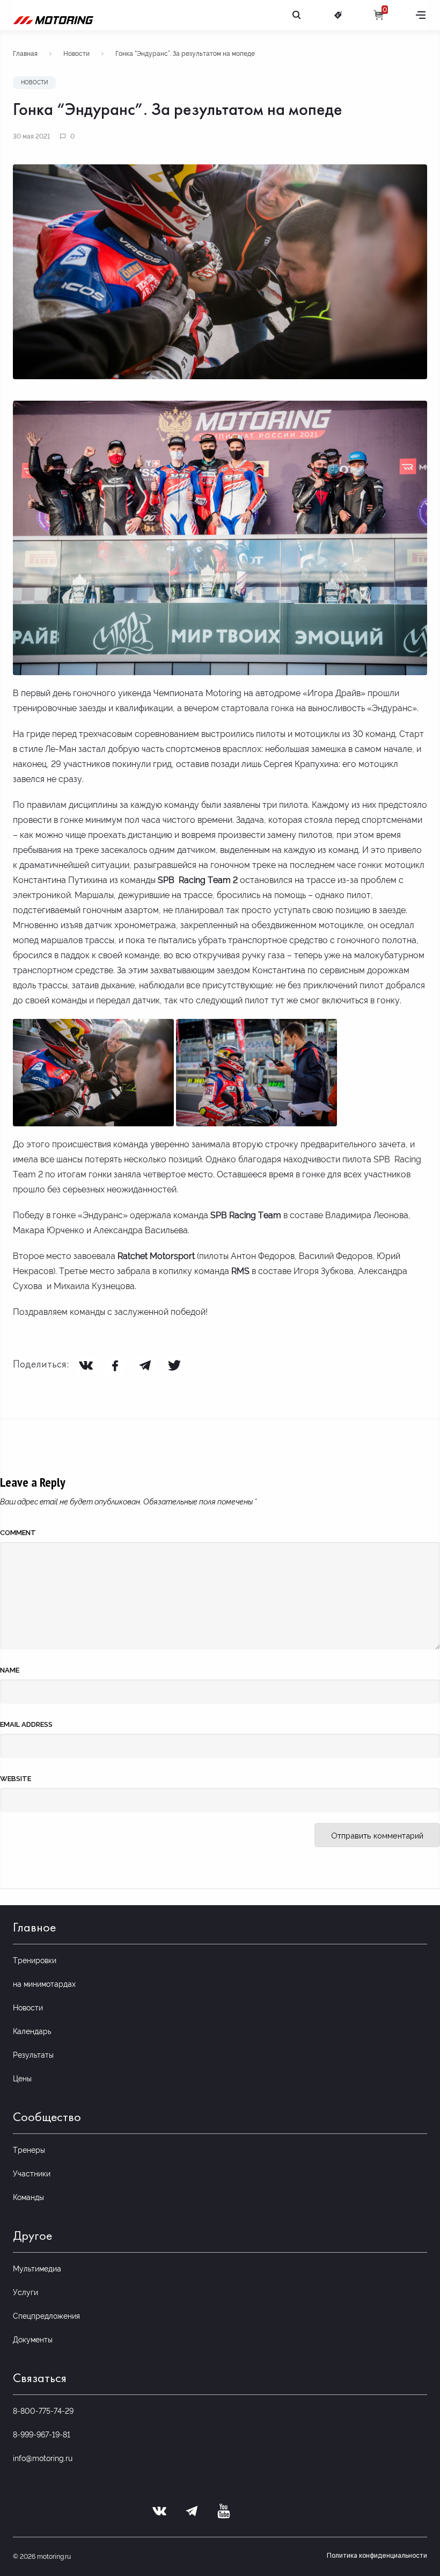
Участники (32, 2174)
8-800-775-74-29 (43, 2411)
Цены (22, 2079)
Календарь (32, 2031)
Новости (76, 54)
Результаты (33, 2055)
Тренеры (29, 2150)
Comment (18, 1533)
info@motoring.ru (43, 2458)
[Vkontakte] (86, 1365)
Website (16, 1779)
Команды (28, 2197)
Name (10, 1670)
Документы (33, 2340)
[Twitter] (174, 1365)
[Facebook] (115, 1365)
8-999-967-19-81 (42, 2435)
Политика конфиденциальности (377, 2556)
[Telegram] (145, 1365)
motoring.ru (54, 2557)
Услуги (25, 2292)
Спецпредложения (46, 2316)
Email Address (26, 1724)
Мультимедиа (37, 2269)
